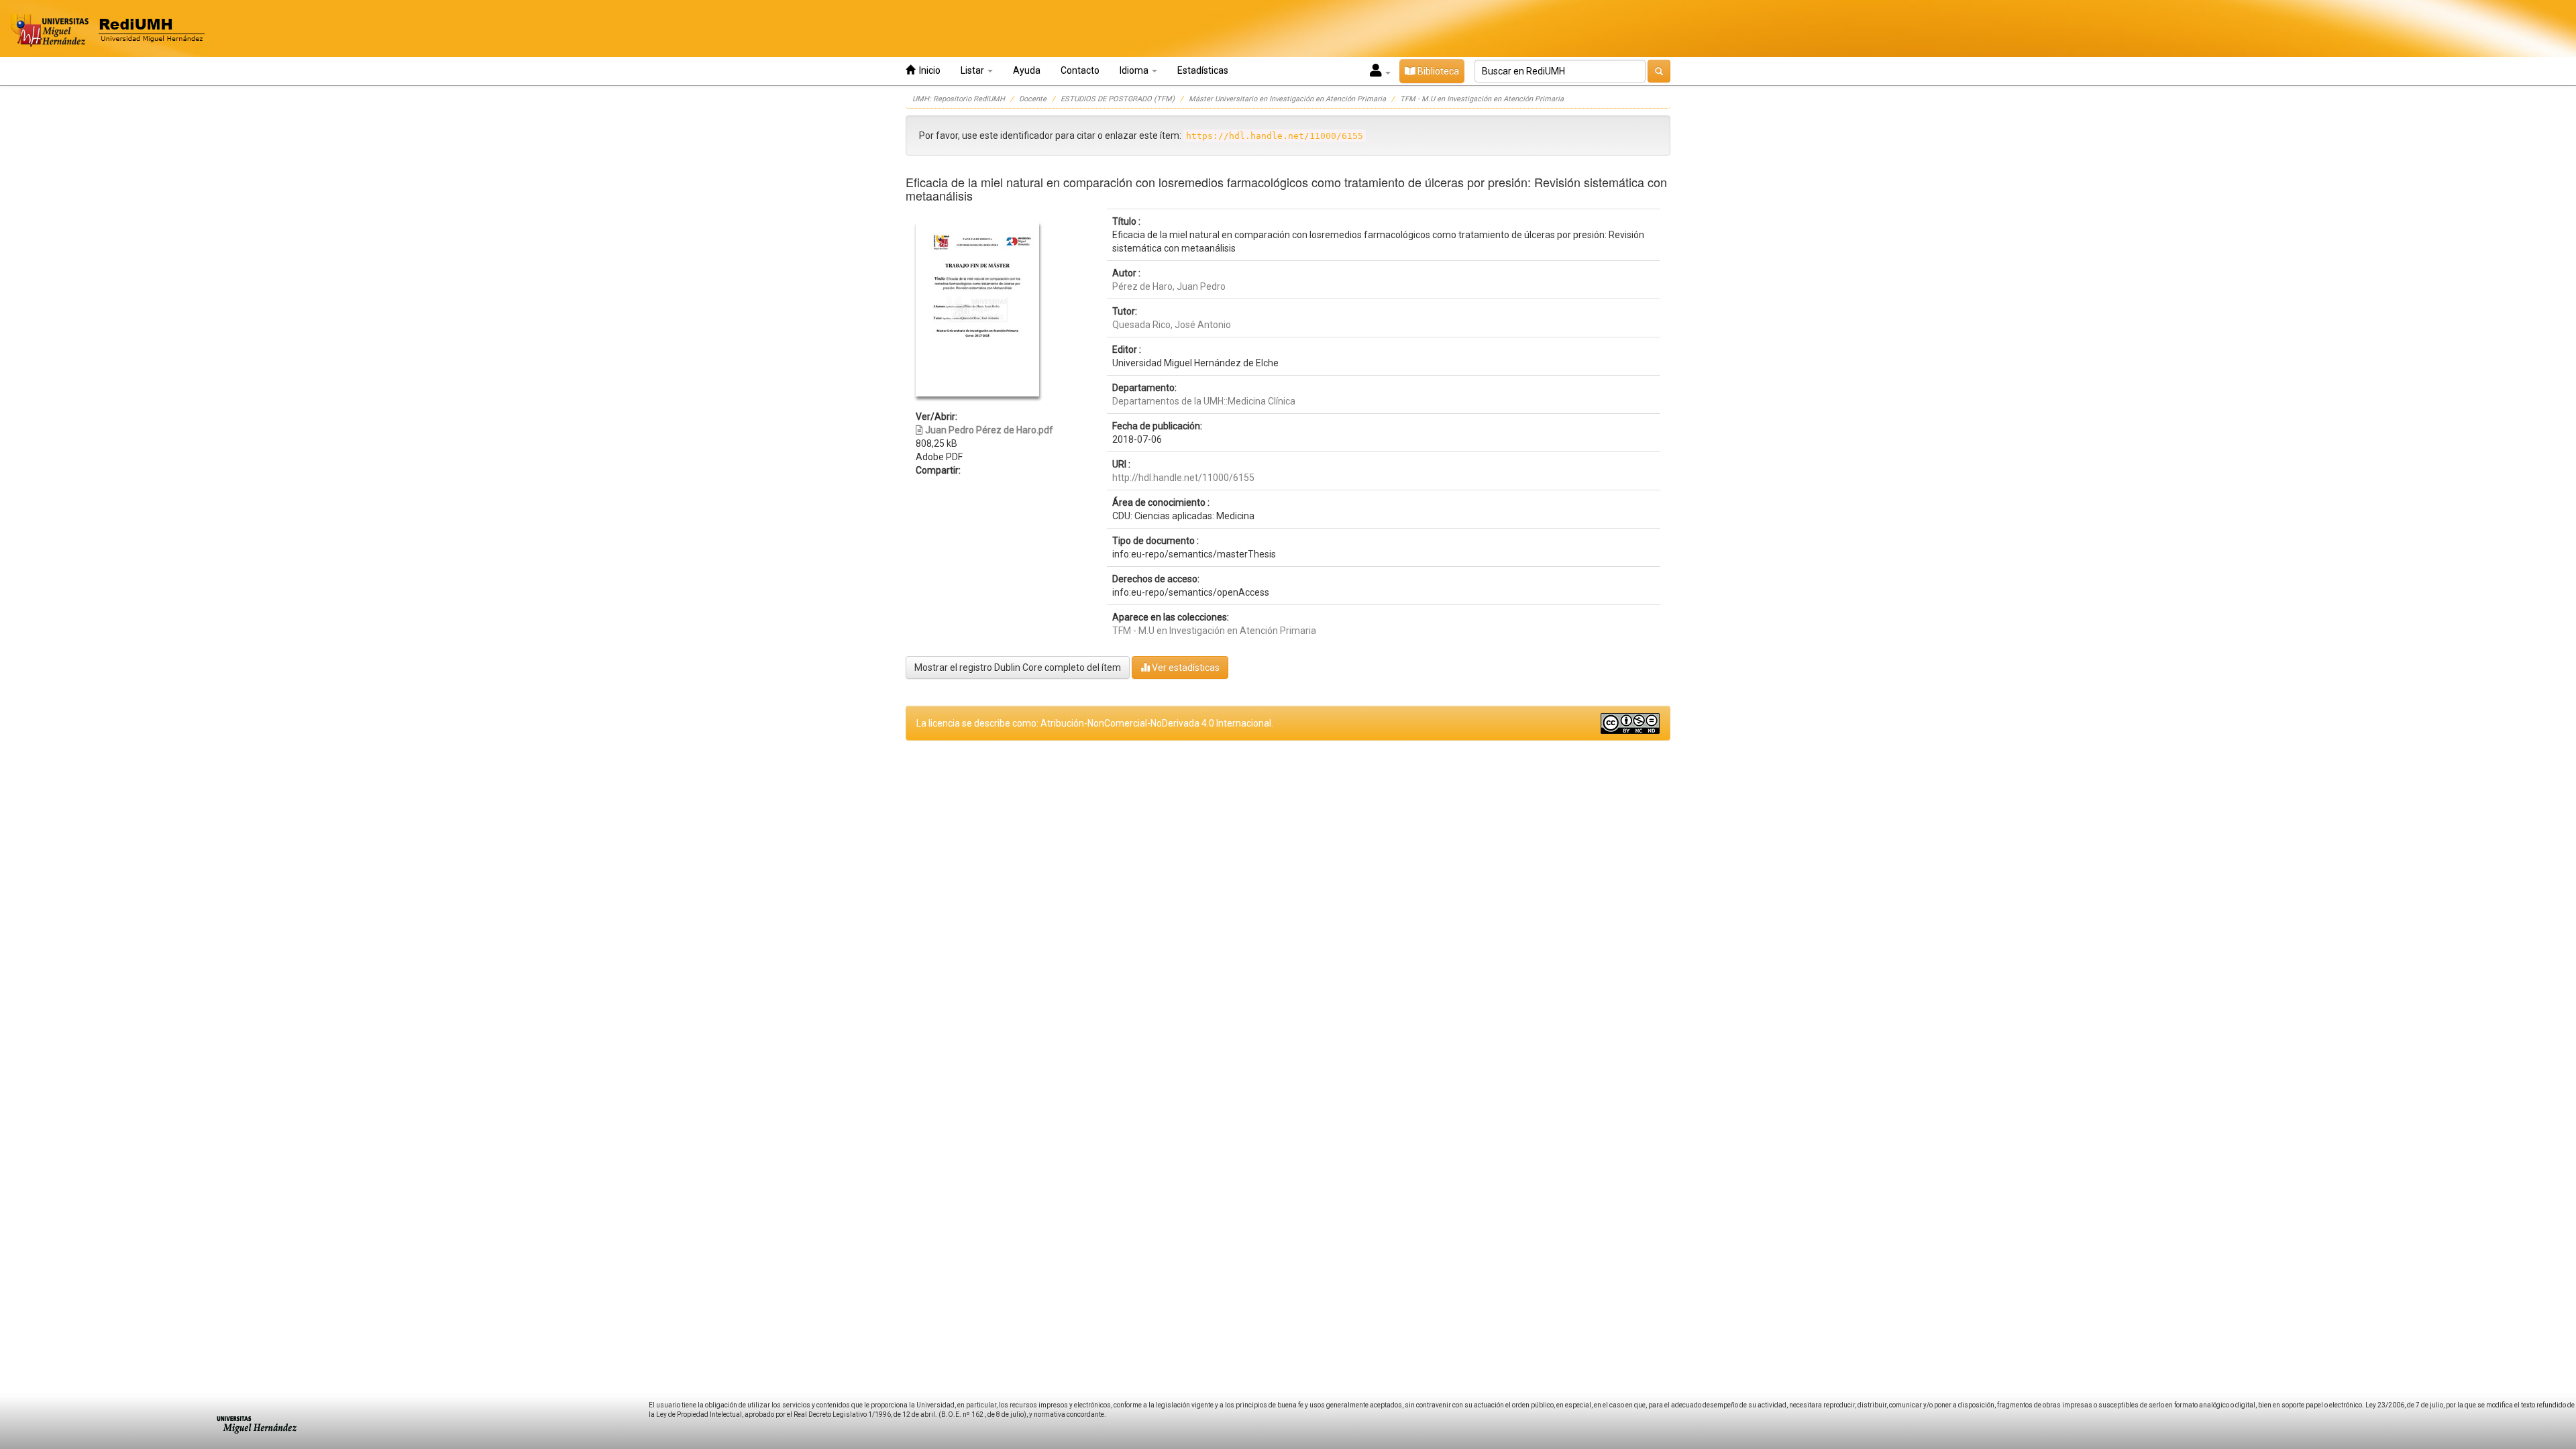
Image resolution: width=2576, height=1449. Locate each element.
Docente (1033, 99)
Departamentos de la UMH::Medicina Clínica (1204, 401)
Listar (973, 70)
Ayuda (1027, 70)
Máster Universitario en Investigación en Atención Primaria (1287, 99)
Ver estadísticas (1185, 667)
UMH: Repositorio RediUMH (959, 99)
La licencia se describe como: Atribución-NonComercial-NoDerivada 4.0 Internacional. (1095, 723)
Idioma (1135, 70)
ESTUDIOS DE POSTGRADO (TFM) (1118, 99)
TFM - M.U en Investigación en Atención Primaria (1482, 99)
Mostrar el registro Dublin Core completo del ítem (1018, 667)
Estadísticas (1203, 70)
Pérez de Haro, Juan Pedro (1169, 286)
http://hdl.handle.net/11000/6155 (1183, 478)
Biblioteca (1437, 71)
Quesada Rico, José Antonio (1172, 325)
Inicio (928, 70)
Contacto (1080, 70)
